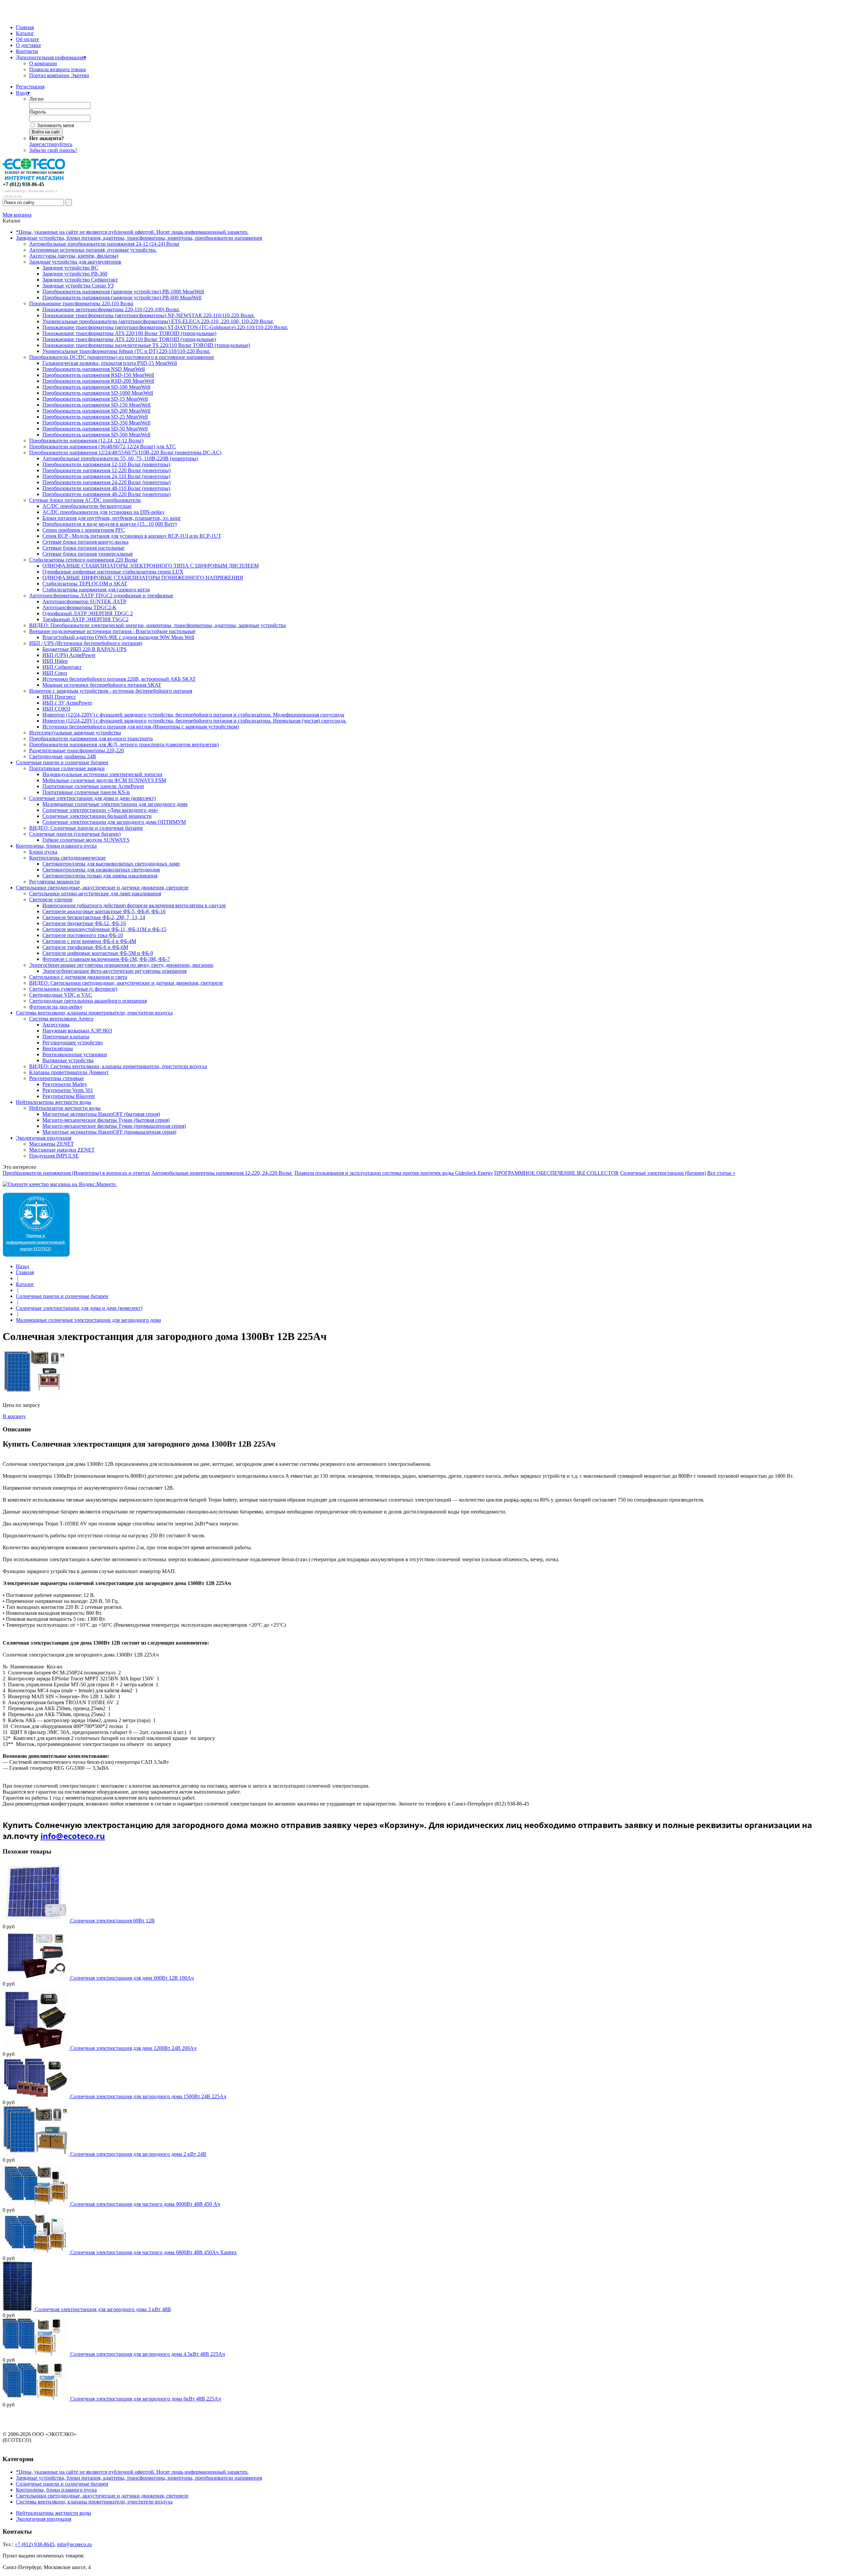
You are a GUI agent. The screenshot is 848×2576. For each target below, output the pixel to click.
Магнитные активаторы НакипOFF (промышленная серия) (109, 1132)
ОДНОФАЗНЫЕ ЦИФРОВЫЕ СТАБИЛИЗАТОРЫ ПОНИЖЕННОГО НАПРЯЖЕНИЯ (143, 578)
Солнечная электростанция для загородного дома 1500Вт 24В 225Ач (148, 2096)
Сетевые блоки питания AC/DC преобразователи (85, 500)
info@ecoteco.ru (73, 1836)
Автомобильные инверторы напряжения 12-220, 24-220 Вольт (222, 1173)
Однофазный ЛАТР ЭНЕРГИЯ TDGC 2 (88, 613)
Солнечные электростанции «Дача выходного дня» (100, 810)
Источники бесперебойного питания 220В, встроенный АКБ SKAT (119, 679)
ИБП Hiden (55, 661)
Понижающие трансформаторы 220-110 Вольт (81, 303)
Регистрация (30, 87)
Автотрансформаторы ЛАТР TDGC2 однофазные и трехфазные (101, 595)
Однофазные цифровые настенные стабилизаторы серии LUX (113, 572)
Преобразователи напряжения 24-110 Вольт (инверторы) (106, 476)
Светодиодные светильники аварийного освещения (88, 1001)
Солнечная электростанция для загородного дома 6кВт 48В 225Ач (146, 2399)
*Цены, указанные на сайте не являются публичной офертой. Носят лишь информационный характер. (132, 232)
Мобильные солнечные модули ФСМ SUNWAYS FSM (104, 780)
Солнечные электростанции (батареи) (663, 1173)
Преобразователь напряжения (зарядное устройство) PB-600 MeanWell (122, 297)
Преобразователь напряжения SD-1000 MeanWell (98, 393)
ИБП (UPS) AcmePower (69, 655)
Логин (36, 99)
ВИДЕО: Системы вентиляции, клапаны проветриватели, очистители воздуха (118, 1066)
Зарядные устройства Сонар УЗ (78, 286)
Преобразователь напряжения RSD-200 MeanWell (98, 381)
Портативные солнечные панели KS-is (86, 792)
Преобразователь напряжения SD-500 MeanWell (96, 435)
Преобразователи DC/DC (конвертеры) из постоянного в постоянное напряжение (122, 357)
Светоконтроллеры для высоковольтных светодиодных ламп (111, 864)
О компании (43, 63)
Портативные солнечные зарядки (67, 768)
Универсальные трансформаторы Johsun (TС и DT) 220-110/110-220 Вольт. (126, 351)
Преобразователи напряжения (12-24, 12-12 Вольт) (86, 441)
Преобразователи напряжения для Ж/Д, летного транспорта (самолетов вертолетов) (124, 744)
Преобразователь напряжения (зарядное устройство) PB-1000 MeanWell (123, 292)
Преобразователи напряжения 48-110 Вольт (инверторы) (106, 488)
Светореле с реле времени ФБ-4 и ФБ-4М (89, 941)
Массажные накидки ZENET (62, 1150)
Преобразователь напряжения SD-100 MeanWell (96, 387)
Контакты (27, 51)
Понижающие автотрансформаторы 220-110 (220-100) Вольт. (111, 309)
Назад (23, 1266)
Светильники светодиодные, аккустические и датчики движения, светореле (102, 888)
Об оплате (27, 39)
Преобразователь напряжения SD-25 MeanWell (95, 417)
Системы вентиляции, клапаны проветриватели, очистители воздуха (94, 1013)
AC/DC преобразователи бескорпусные (87, 506)
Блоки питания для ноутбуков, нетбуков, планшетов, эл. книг (112, 518)
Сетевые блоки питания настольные (83, 548)
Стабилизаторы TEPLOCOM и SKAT (85, 584)
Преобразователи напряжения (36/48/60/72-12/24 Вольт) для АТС (103, 446)
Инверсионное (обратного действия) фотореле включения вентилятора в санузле (134, 905)
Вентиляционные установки (75, 1054)
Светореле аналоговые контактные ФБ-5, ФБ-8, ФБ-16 (104, 911)
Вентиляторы (58, 1048)
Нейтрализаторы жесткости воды (53, 1102)
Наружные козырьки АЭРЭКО (77, 1031)
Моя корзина (17, 215)
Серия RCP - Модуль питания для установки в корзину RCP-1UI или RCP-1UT (132, 536)
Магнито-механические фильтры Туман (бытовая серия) (106, 1120)
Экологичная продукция (44, 1138)
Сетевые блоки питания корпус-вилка (85, 542)
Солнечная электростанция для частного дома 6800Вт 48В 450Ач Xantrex (154, 2252)
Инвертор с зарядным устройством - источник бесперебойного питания (111, 691)
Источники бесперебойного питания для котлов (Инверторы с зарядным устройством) (141, 727)
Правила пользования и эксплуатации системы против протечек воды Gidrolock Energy (394, 1173)
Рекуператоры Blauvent (69, 1096)
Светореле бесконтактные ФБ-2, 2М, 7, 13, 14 (94, 917)
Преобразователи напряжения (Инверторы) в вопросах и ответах (76, 1173)
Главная (25, 27)
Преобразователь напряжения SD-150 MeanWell (96, 405)
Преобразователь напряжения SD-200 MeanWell (96, 411)
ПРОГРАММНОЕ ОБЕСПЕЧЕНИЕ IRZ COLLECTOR (556, 1173)
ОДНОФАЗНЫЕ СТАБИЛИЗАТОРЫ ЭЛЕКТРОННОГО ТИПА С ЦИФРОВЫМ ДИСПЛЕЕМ (151, 566)
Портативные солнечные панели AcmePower (93, 786)
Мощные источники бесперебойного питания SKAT (102, 685)
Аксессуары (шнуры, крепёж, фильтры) (74, 256)
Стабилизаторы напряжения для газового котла (96, 590)
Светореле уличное (51, 899)
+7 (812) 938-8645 (34, 2544)
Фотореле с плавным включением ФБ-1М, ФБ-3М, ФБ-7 (106, 959)
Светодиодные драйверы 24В (63, 756)
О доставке (28, 45)
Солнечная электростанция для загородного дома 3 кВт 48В (103, 2309)
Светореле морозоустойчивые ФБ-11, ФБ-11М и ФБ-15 (104, 929)
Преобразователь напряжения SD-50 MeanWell (95, 429)
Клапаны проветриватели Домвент (69, 1072)
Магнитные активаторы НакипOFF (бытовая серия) (101, 1114)
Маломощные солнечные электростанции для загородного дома (115, 804)
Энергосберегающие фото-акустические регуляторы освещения (114, 971)
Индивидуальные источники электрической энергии (102, 774)
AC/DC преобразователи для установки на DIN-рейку (104, 512)
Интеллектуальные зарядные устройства (75, 733)
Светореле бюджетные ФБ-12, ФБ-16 (84, 923)
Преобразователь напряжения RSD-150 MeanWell (98, 375)
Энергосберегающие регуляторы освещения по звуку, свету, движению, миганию (121, 965)
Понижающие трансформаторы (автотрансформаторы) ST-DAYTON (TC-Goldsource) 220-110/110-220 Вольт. (165, 327)
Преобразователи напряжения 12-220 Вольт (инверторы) (106, 470)
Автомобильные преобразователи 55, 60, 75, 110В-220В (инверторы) (120, 458)
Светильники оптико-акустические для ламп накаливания (95, 893)
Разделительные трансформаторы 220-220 (77, 750)
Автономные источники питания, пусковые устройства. (93, 250)
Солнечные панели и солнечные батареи (62, 762)
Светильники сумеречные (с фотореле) (73, 989)
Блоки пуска (43, 852)
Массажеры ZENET (52, 1144)
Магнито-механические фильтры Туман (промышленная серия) (114, 1126)
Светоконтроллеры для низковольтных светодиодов (101, 870)
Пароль (37, 112)
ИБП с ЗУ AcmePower (67, 703)
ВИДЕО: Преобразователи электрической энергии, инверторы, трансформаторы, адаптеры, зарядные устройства (158, 625)
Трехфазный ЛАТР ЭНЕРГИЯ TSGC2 (85, 619)
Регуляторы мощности (54, 882)
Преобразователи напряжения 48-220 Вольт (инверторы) (106, 494)
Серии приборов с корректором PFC (84, 530)
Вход (23, 93)
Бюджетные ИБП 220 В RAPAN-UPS (84, 649)
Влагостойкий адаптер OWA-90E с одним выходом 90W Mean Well (118, 637)
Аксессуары (56, 1025)
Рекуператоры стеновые (56, 1078)
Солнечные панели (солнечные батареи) (75, 834)
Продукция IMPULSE (54, 1156)
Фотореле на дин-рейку (56, 1007)
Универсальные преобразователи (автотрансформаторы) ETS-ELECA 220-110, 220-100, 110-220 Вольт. (158, 321)
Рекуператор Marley (65, 1084)
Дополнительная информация (51, 57)
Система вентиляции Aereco (61, 1019)
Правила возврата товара (57, 69)
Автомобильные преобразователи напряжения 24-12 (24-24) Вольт (104, 244)
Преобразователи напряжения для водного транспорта (91, 739)
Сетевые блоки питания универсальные (88, 554)
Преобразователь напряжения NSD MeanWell (94, 369)
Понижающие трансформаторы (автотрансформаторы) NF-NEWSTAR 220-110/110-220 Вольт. (149, 315)
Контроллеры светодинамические (67, 858)
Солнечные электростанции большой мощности (97, 816)
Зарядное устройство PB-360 (75, 274)
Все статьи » (721, 1173)
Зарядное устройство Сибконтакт (80, 280)
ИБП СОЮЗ (56, 709)
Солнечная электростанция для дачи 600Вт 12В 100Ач (132, 1978)
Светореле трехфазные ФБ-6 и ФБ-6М (85, 947)
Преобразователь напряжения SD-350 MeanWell (96, 423)
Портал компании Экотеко (59, 75)
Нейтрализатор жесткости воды (65, 1108)
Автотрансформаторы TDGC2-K (79, 607)
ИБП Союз (55, 673)
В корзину (14, 1416)
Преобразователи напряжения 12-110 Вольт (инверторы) (106, 464)
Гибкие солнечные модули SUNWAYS (86, 840)
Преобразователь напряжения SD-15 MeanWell (95, 399)
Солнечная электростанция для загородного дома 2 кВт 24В (138, 2154)
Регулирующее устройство (73, 1042)
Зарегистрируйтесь (51, 144)
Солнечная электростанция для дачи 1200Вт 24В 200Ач (133, 2048)
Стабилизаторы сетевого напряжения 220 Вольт (83, 560)
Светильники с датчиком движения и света (78, 977)
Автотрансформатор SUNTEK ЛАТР (84, 601)
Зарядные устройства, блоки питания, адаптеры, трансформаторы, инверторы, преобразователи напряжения (139, 238)
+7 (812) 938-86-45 (23, 184)
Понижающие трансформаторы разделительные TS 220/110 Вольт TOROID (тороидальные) (146, 345)
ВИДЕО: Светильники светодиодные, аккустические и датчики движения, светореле (126, 983)
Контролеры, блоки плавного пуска (56, 846)
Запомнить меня (55, 125)
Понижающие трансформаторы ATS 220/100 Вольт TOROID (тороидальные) (129, 333)
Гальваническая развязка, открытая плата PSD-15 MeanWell (110, 363)
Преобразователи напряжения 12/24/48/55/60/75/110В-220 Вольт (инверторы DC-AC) (125, 452)
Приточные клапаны (66, 1037)
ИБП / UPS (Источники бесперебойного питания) (86, 643)
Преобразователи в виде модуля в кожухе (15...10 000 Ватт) (109, 524)
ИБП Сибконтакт (62, 667)
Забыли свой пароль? (53, 150)
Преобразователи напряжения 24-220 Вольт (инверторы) (106, 482)
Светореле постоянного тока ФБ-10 (83, 935)
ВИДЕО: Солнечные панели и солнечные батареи (86, 828)
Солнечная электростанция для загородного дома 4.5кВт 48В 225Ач (148, 2354)
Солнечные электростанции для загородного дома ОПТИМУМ (114, 822)
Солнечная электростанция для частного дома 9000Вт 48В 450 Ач (145, 2204)
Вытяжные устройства (68, 1060)
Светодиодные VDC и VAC (61, 995)
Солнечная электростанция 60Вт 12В (112, 1921)
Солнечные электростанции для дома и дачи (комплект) (92, 798)
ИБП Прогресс (59, 697)
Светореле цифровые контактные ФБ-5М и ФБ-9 (98, 953)
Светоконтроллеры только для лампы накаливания (100, 876)
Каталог (25, 33)
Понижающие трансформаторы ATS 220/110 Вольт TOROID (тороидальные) (129, 339)
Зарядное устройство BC (70, 268)
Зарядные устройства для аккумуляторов (75, 262)
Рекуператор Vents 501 (68, 1090)
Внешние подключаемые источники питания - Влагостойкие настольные (112, 631)
